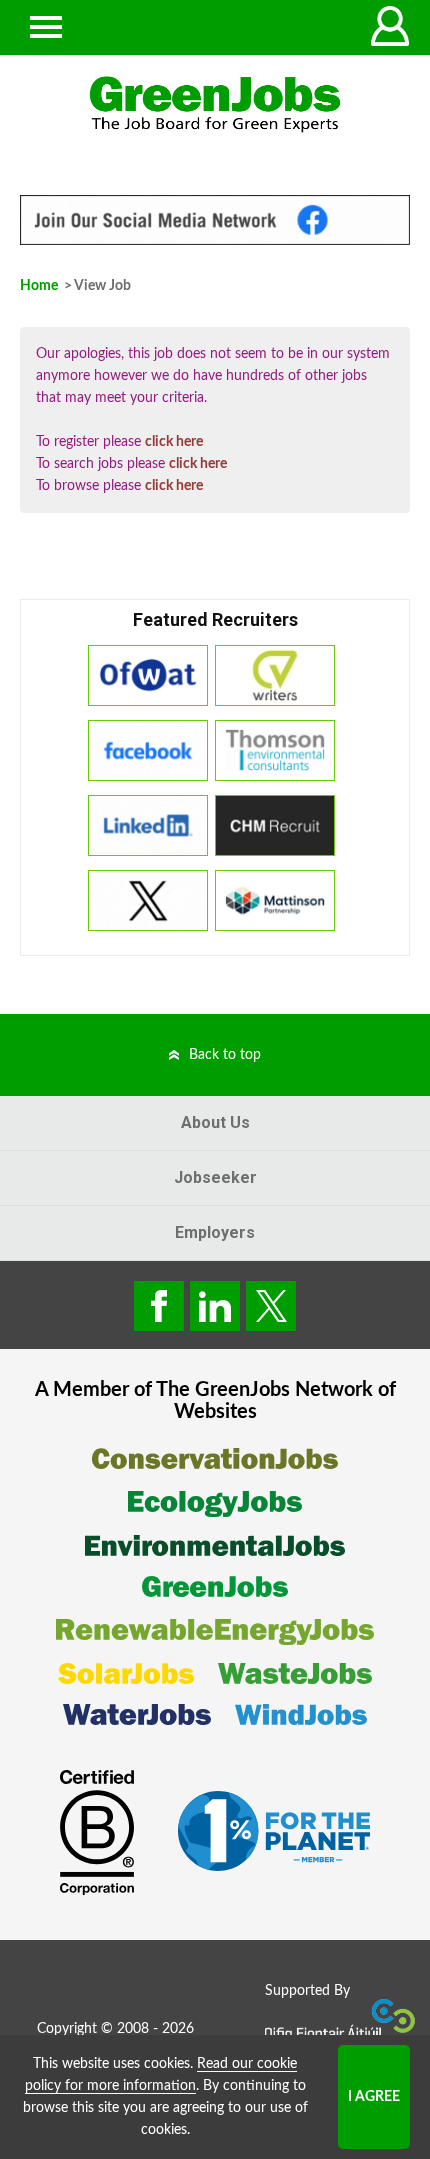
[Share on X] (271, 1306)
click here (174, 442)
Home (39, 286)
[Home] (215, 104)
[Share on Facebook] (159, 1306)
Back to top (225, 1055)
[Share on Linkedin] (215, 1306)
